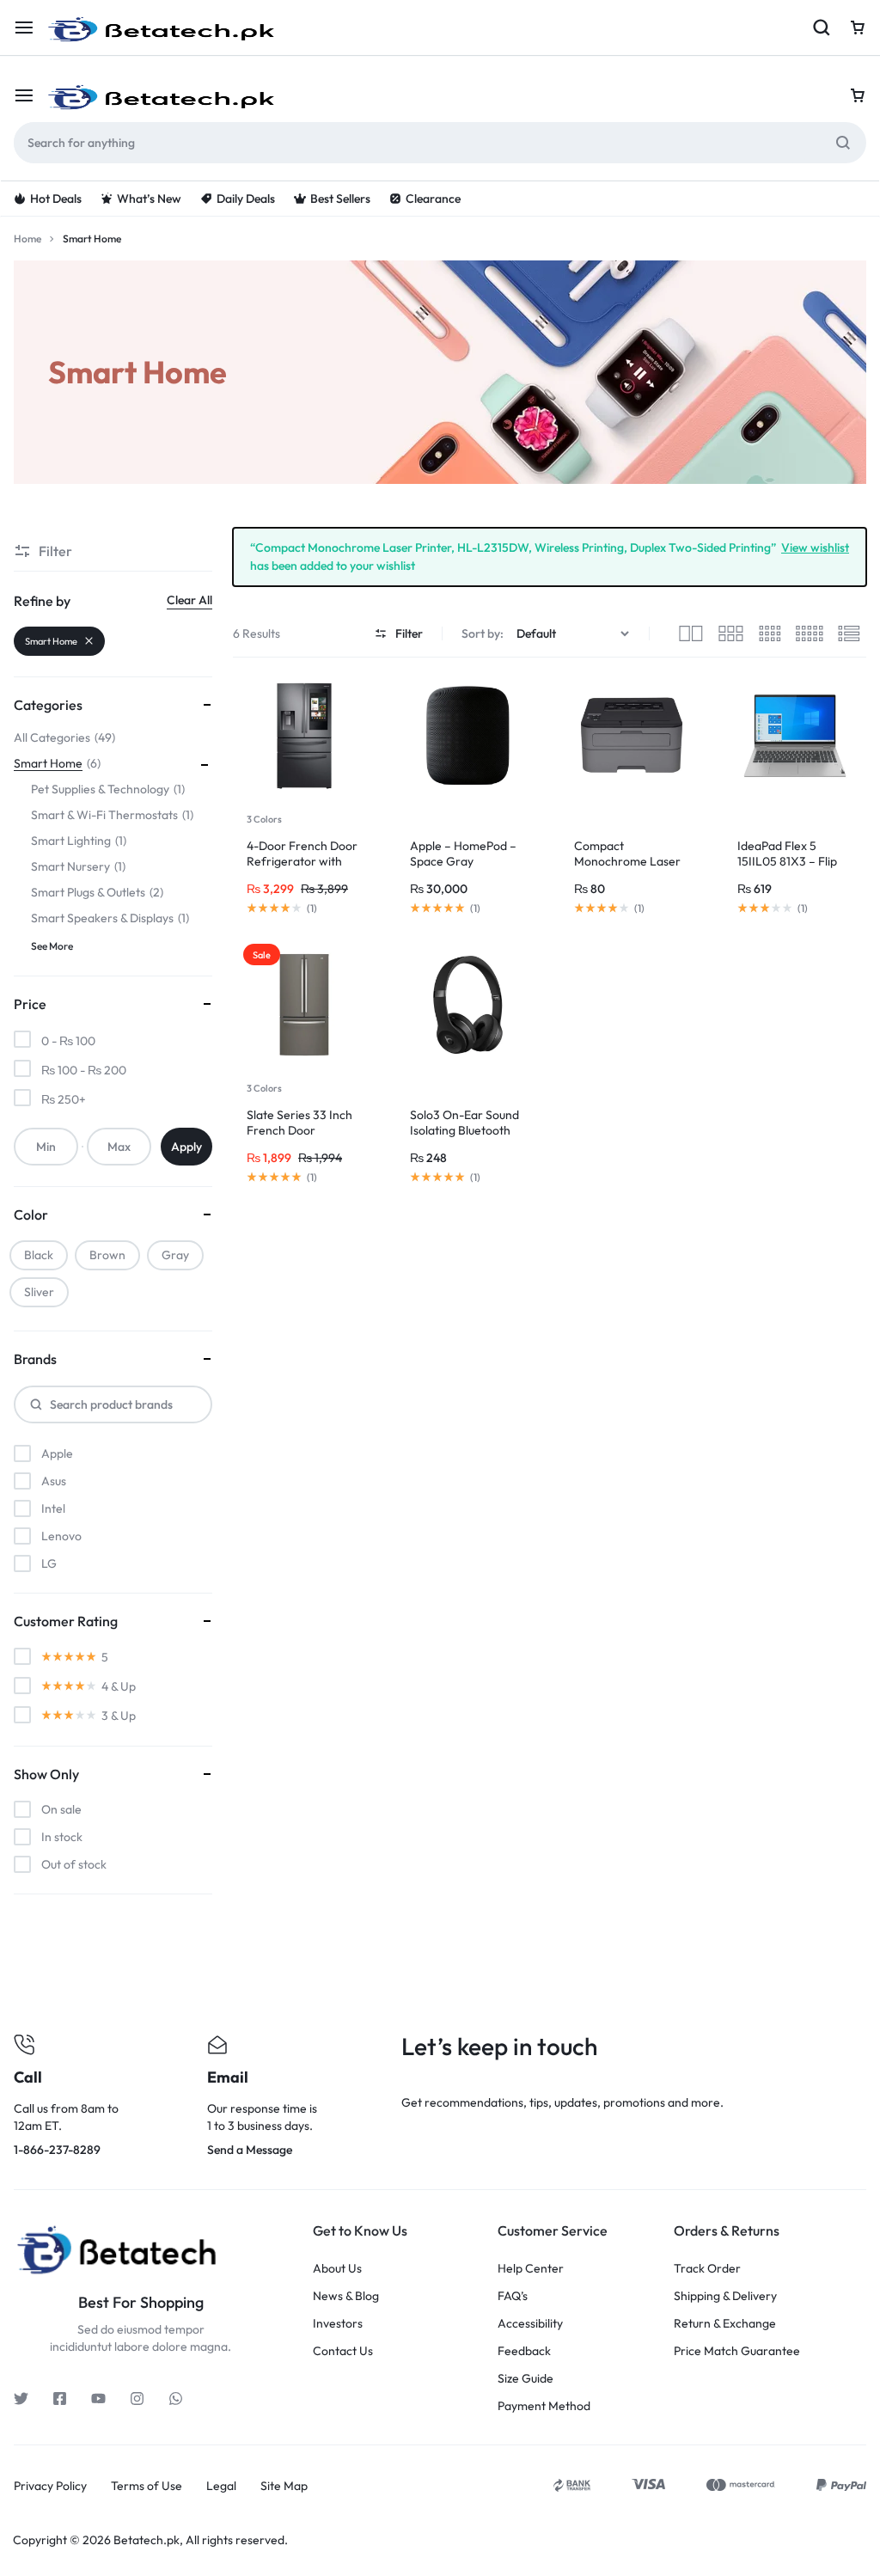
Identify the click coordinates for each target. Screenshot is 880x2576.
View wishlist (815, 547)
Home (27, 239)
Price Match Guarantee (737, 2351)
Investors (338, 2324)
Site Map (284, 2486)
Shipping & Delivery (725, 2296)
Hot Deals (56, 199)
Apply (186, 1147)
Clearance (433, 199)
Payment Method (544, 2406)
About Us (337, 2269)
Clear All (189, 600)
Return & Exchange (725, 2324)
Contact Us (343, 2351)
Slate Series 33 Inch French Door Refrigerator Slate (299, 1130)
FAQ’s (513, 2296)
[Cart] (858, 95)
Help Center (531, 2269)
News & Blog (346, 2296)
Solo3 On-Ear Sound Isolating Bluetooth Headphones (464, 1130)
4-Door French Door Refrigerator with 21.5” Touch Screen (302, 861)
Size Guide (526, 2379)
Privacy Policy (50, 2486)
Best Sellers (340, 199)
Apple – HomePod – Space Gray (463, 854)
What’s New (149, 199)
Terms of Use (147, 2486)
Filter (409, 633)
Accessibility (530, 2324)
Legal (221, 2486)
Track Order (707, 2269)
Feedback (524, 2351)
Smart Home (51, 641)
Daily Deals (246, 199)
